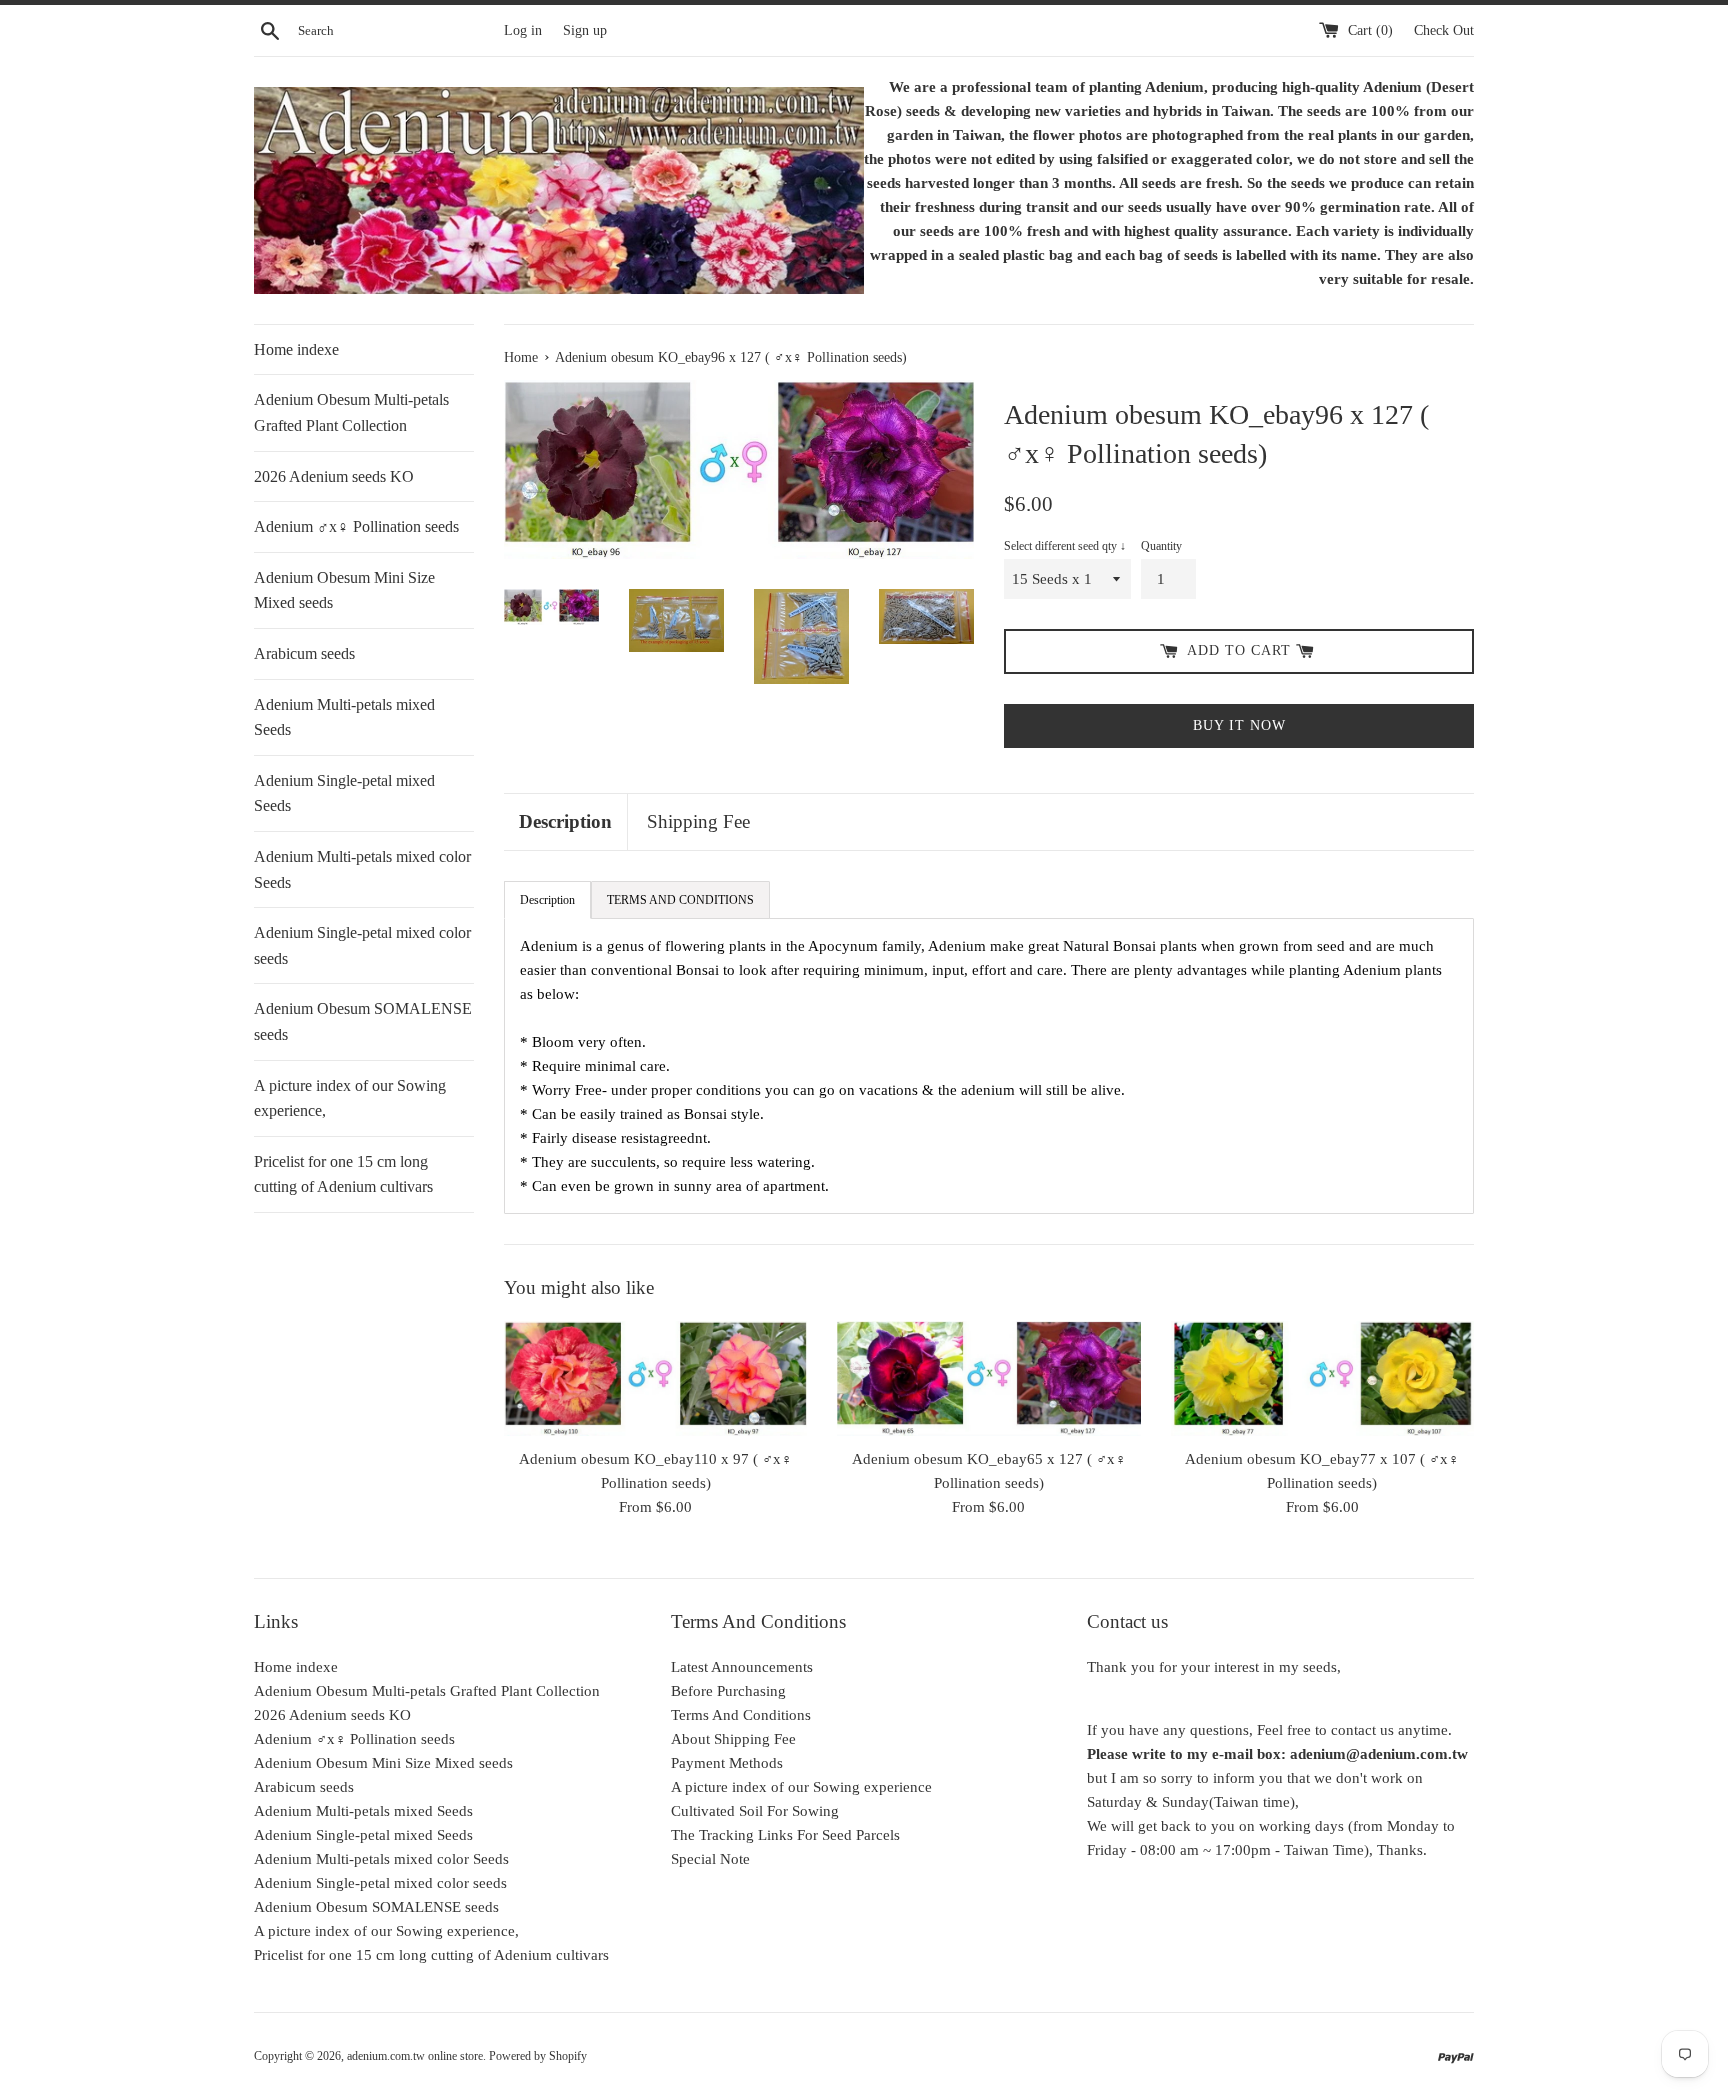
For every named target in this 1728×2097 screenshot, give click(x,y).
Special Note (710, 1859)
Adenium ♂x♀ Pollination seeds (356, 526)
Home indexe (296, 349)
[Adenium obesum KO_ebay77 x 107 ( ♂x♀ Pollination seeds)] (1322, 1378)
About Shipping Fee (733, 1739)
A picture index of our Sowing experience (801, 1787)
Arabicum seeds (304, 653)
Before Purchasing (728, 1691)
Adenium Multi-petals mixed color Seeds (362, 869)
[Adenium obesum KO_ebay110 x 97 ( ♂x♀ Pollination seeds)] (655, 1378)
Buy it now (1239, 725)
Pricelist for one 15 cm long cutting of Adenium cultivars (343, 1174)
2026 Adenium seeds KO (334, 476)
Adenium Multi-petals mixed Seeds (344, 717)
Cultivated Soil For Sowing (755, 1811)
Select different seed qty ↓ (1065, 546)
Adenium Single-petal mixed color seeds (362, 945)
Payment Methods (727, 1763)
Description (565, 821)
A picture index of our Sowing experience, (350, 1098)
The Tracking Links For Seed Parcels (785, 1835)
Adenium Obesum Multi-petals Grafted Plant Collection (351, 412)
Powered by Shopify (538, 2056)
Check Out (1444, 30)
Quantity (1161, 546)
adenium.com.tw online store (415, 2056)
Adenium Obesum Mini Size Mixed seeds (344, 590)
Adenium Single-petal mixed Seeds (344, 793)
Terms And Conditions (741, 1715)
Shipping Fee (698, 821)
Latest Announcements (742, 1667)
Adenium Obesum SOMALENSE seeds (363, 1021)
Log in (523, 30)
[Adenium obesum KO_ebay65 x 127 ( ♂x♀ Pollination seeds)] (988, 1378)
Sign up (585, 30)
